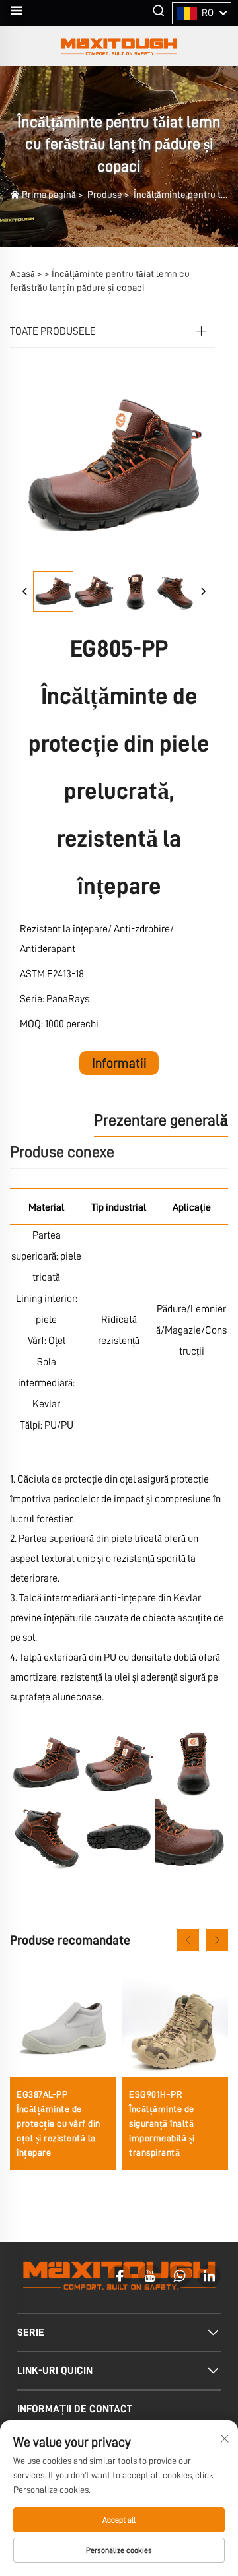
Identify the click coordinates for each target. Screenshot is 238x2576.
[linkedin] (209, 2276)
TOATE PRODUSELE (53, 331)
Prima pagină (49, 195)
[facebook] (120, 2276)
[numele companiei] (119, 46)
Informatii (119, 1063)
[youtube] (150, 2276)
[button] (188, 1940)
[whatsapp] (179, 2276)
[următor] (203, 592)
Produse (105, 195)
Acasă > (26, 274)
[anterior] (25, 592)
